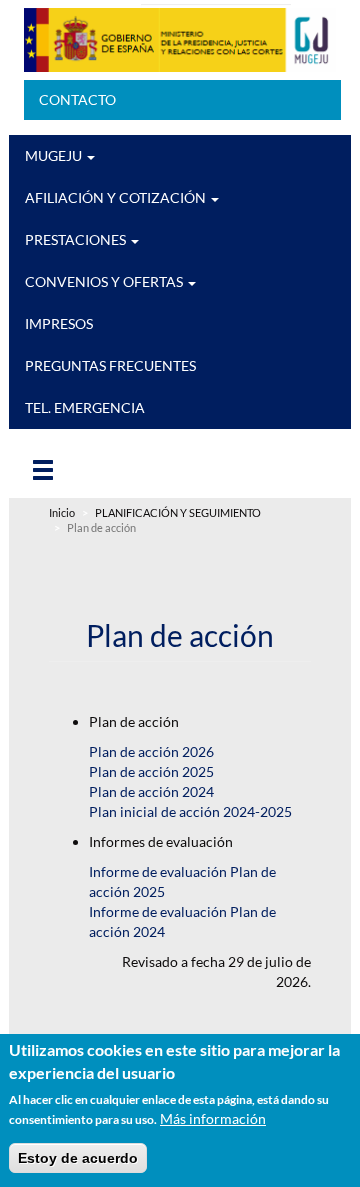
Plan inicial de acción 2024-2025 (190, 811)
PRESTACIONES (77, 239)
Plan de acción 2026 (151, 751)
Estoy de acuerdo (78, 1158)
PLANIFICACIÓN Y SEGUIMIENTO (178, 513)
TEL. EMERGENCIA (85, 407)
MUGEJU (55, 155)
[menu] (69, 469)
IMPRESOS (59, 323)
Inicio (62, 513)
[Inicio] (180, 40)
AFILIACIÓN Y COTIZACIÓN (117, 197)
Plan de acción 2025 (151, 771)
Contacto (77, 99)
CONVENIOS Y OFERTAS (105, 281)
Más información (213, 1118)
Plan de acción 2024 (151, 791)
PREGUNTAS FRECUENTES (110, 365)
